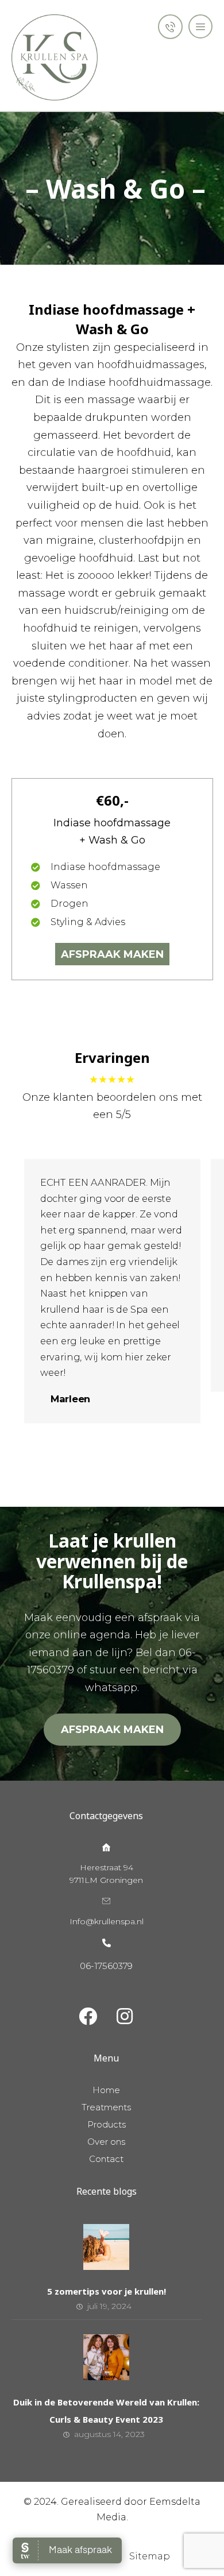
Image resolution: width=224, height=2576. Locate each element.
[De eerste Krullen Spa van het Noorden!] (55, 57)
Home (106, 2090)
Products (107, 2124)
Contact (106, 2159)
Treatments (106, 2107)
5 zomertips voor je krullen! (107, 2291)
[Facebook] (88, 2016)
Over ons (106, 2142)
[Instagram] (125, 2016)
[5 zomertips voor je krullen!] (106, 2247)
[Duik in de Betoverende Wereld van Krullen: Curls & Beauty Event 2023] (106, 2357)
